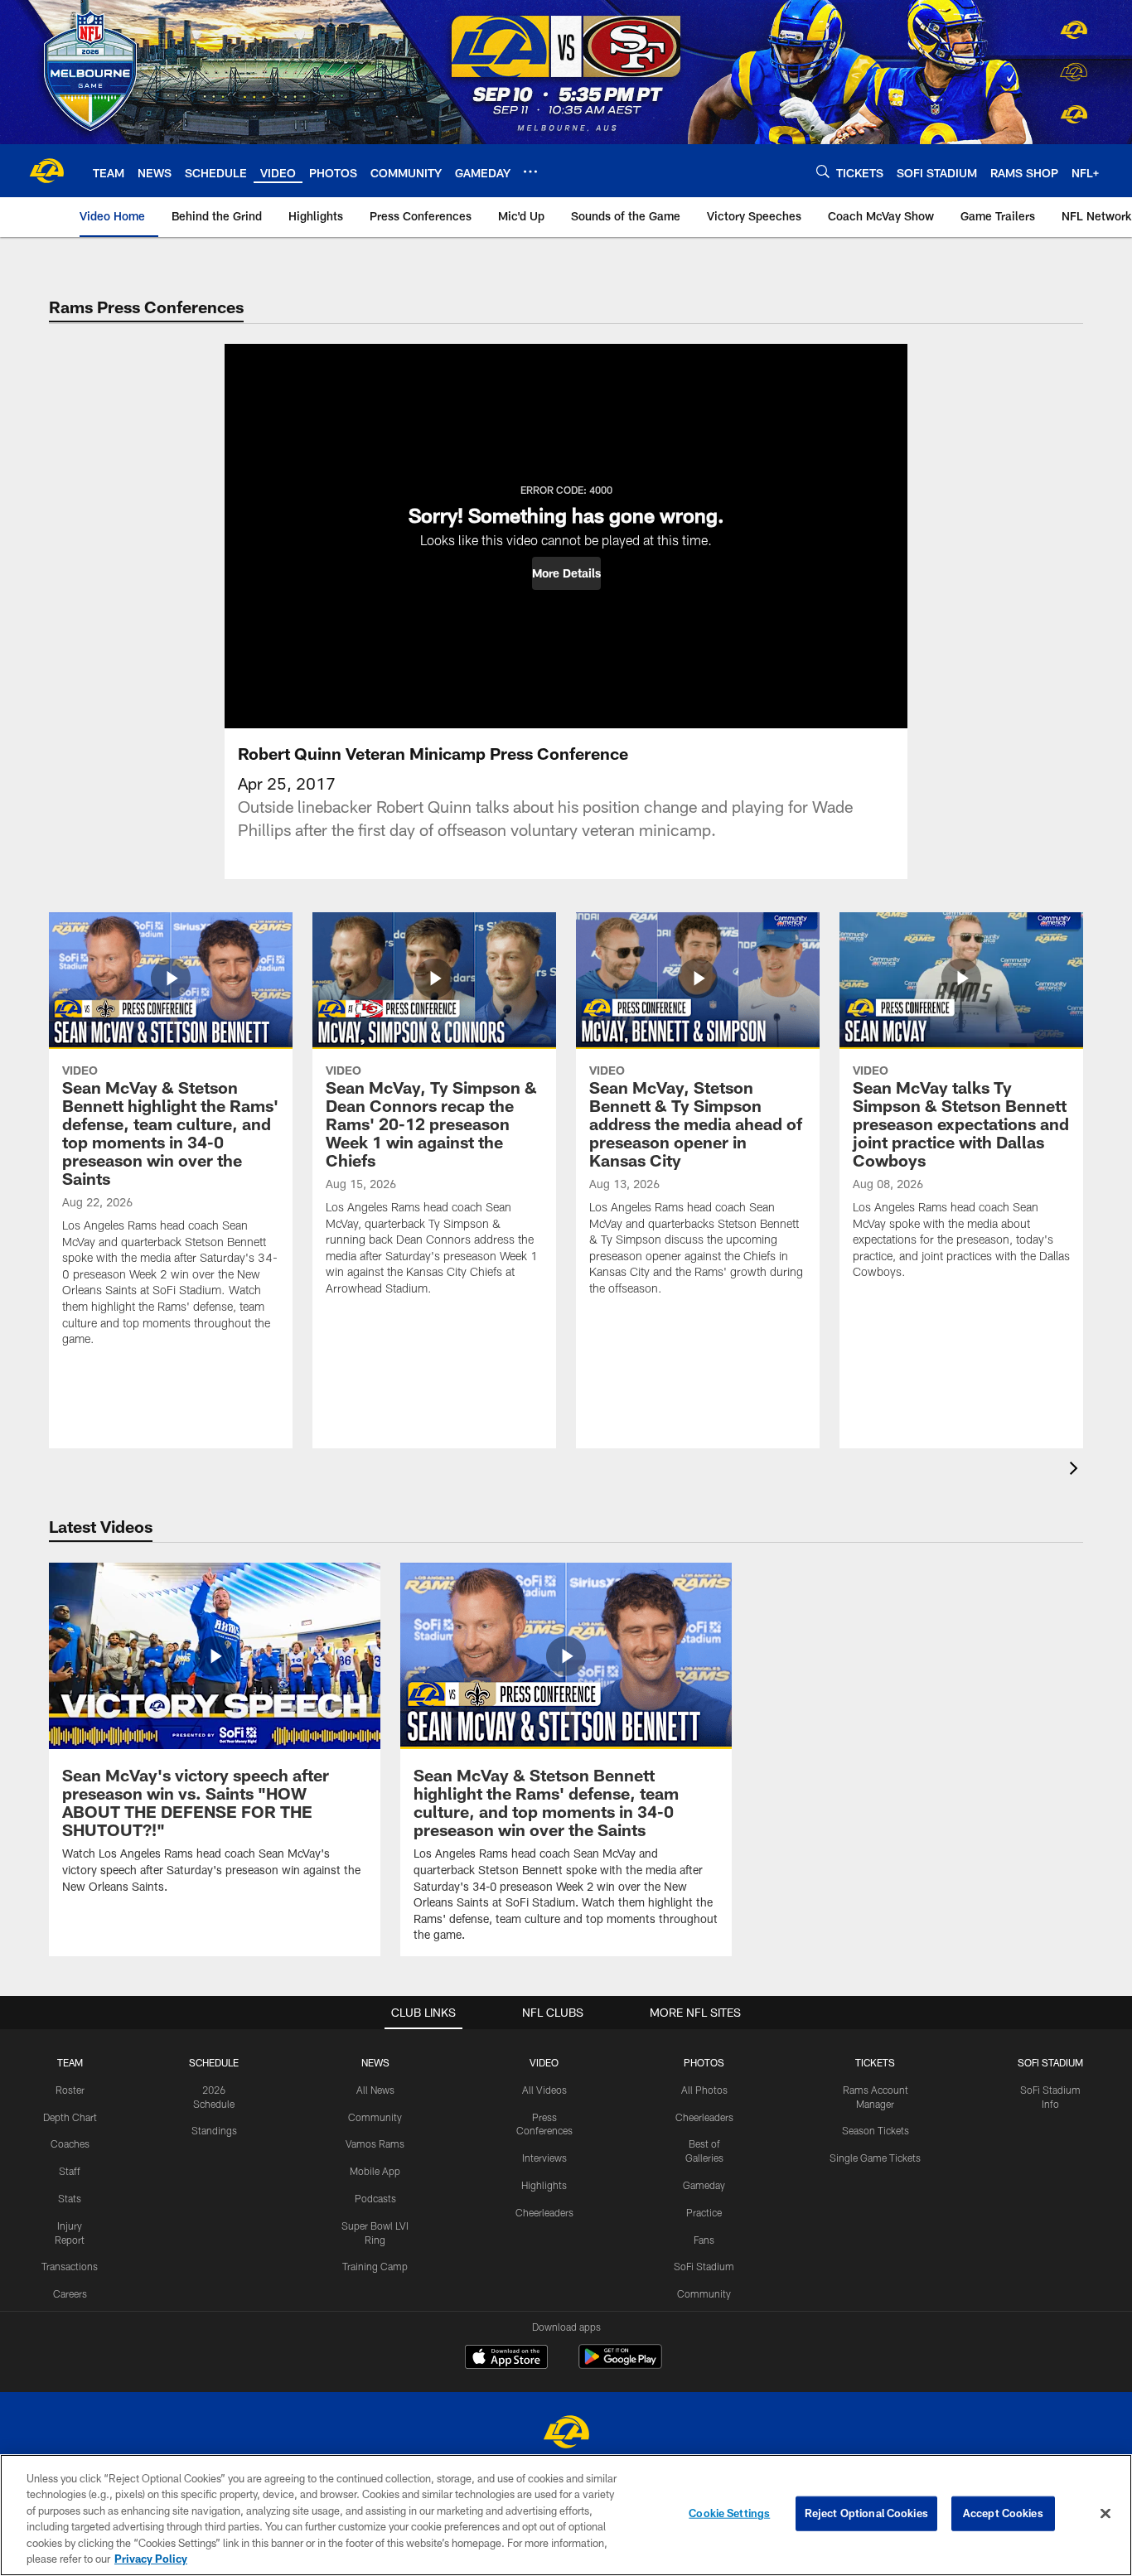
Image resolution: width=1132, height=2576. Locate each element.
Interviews (544, 2158)
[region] (566, 2515)
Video (544, 2062)
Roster (70, 2090)
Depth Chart (70, 2117)
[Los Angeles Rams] (566, 2434)
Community (375, 2117)
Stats (70, 2198)
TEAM (70, 2062)
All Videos (544, 2090)
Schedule (214, 2062)
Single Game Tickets (875, 2158)
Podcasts (375, 2198)
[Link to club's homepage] (46, 171)
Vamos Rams (375, 2143)
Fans (704, 2240)
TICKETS (875, 2062)
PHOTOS (704, 2062)
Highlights (544, 2185)
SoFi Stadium (704, 2266)
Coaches (70, 2143)
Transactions (70, 2266)
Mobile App (375, 2171)
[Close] (1105, 2514)
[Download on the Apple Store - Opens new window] (506, 2359)
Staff (70, 2171)
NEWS (375, 2062)
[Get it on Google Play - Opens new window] (620, 2365)
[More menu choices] (530, 172)
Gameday (704, 2185)
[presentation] (1076, 1470)
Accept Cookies (1003, 2513)
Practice (704, 2212)
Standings (214, 2130)
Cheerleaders (544, 2212)
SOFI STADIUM (1050, 2062)
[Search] (823, 171)
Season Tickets (876, 2130)
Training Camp (375, 2266)
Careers (70, 2293)
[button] (566, 573)
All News (375, 2090)
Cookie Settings (729, 2513)
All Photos (704, 2090)
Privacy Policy (151, 2559)
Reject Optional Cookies (866, 2513)
